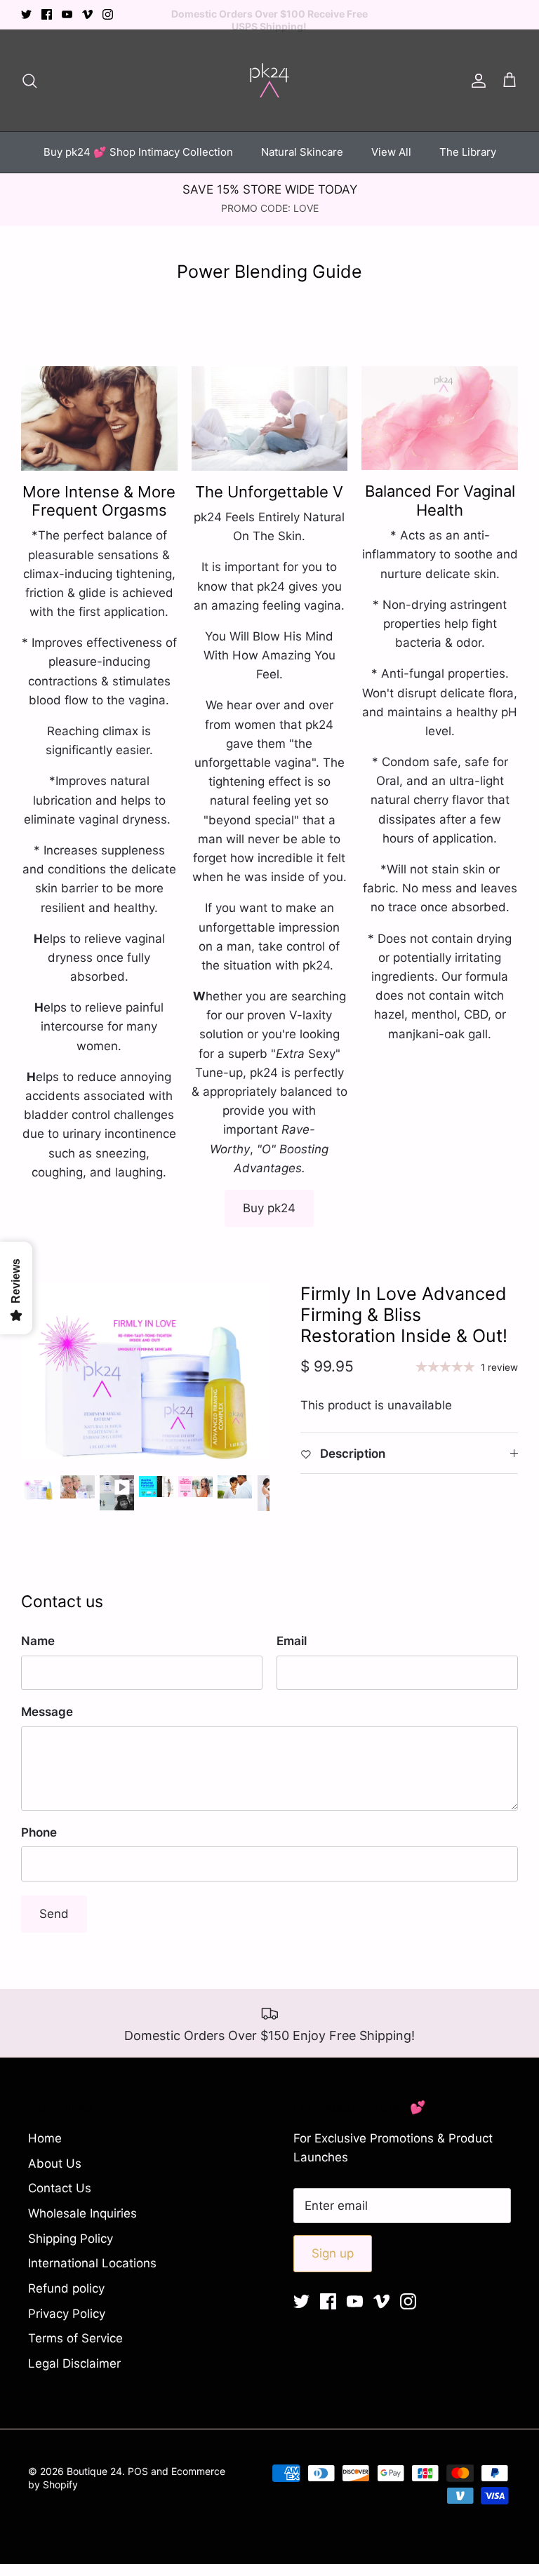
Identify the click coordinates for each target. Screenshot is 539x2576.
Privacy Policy (67, 2314)
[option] (145, 1371)
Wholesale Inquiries (82, 2213)
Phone (39, 1832)
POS (138, 2471)
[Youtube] (67, 14)
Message (47, 1712)
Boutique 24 (94, 2471)
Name (38, 1641)
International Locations (92, 2263)
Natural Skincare (302, 152)
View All (391, 152)
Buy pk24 (269, 1208)
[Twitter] (26, 14)
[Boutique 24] (269, 80)
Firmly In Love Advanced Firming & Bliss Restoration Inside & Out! (404, 1315)
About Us (55, 2164)
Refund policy (66, 2288)
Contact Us (60, 2188)
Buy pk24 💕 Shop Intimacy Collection (138, 152)
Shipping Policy (71, 2239)
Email (292, 1641)
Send (54, 1914)
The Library (468, 152)
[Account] (476, 80)
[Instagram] (108, 14)
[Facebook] (47, 14)
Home (45, 2138)
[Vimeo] (87, 14)
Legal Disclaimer (74, 2363)
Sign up (333, 2253)
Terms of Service (75, 2338)
